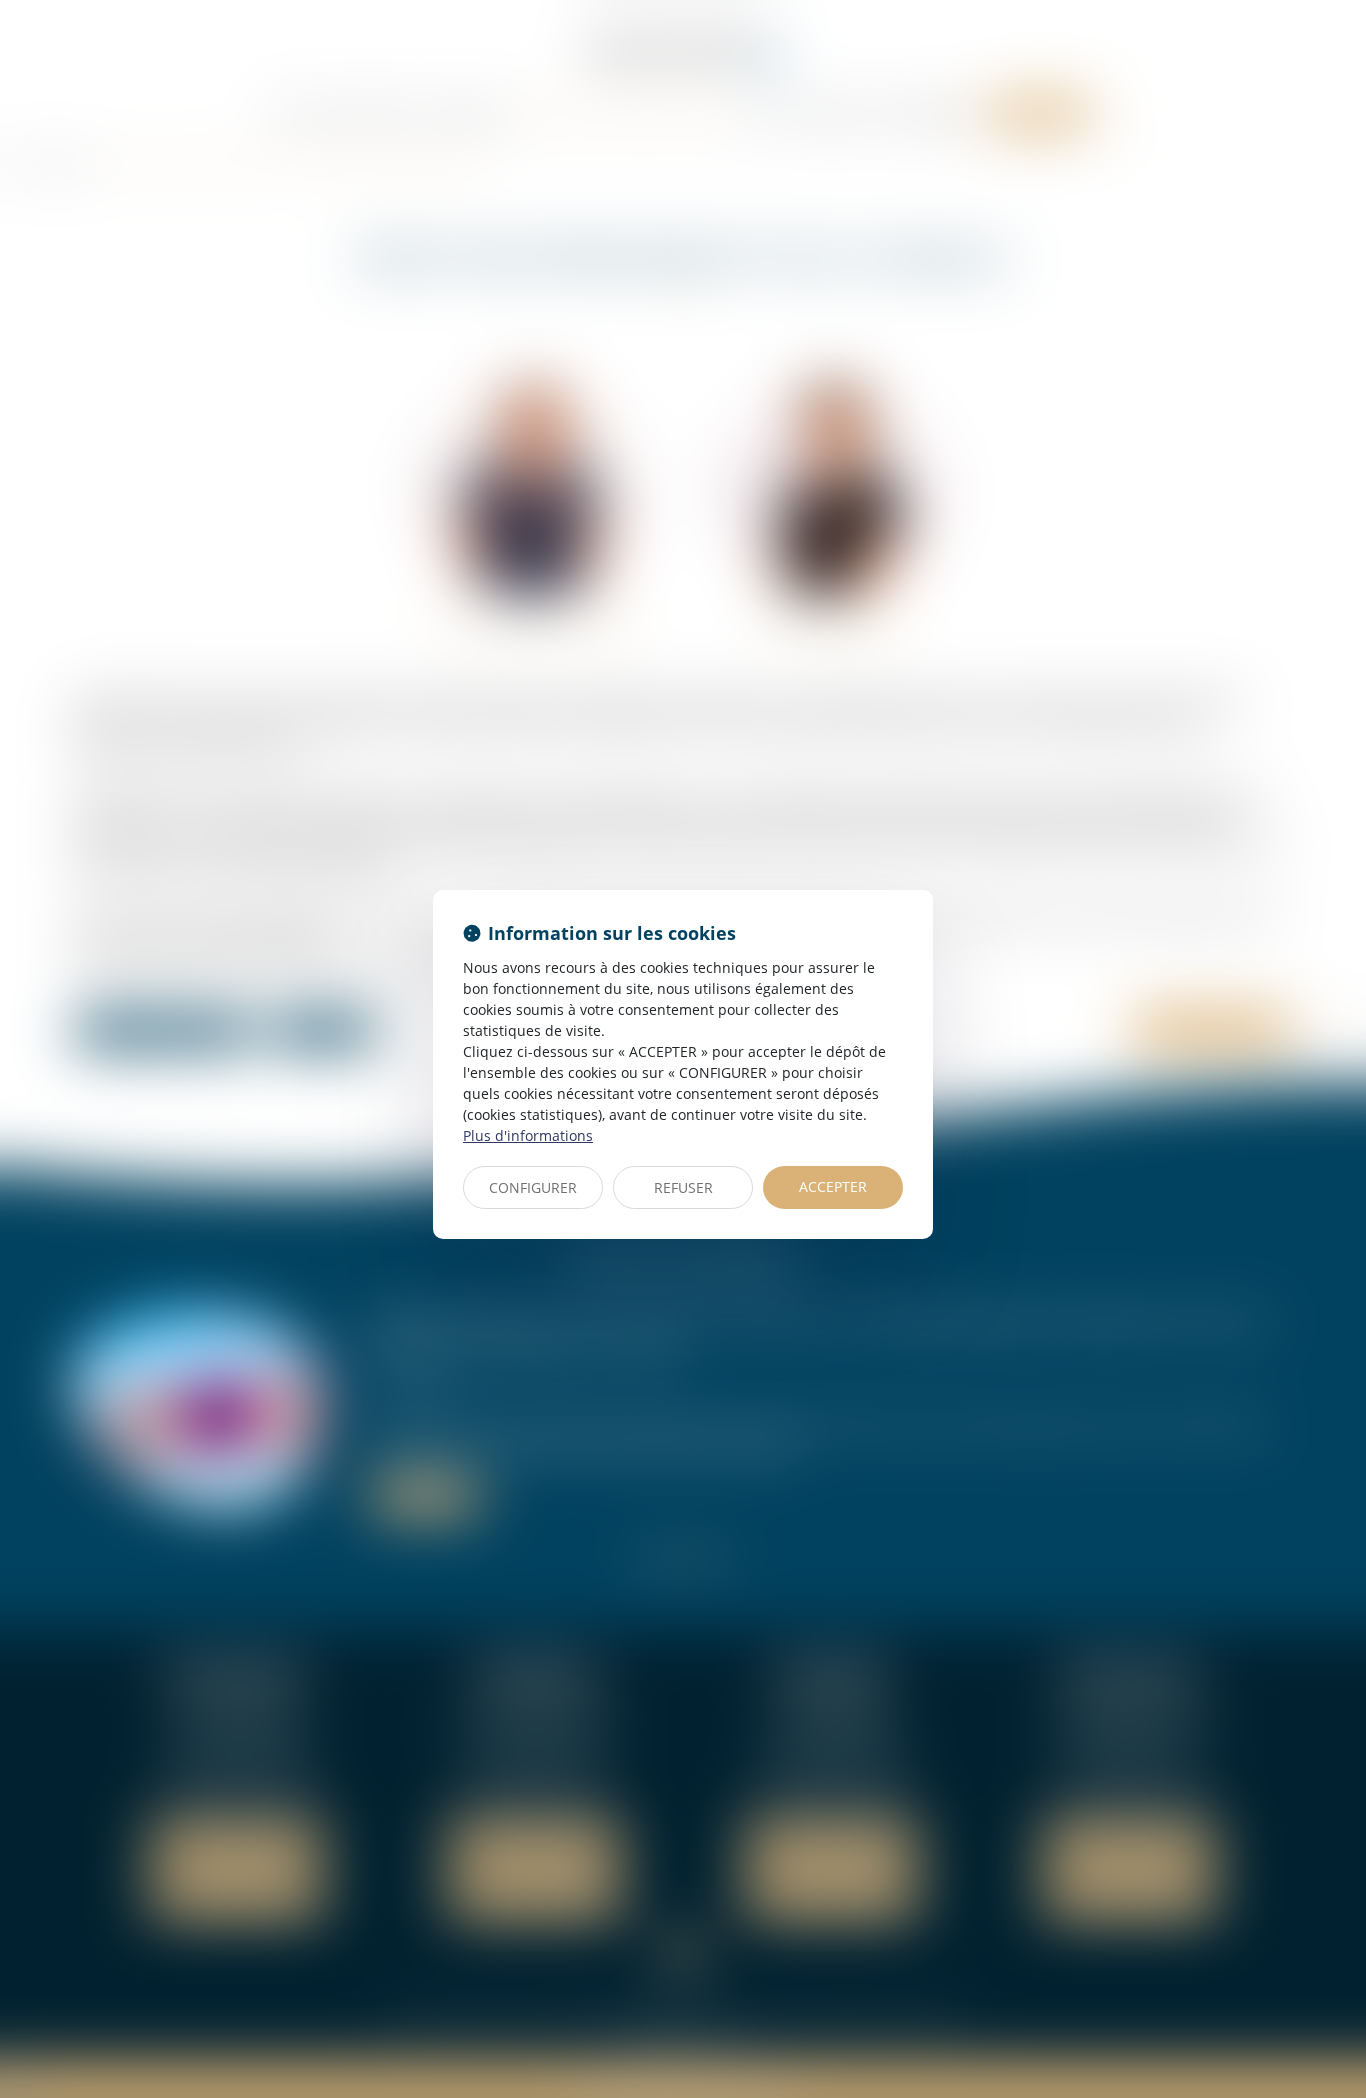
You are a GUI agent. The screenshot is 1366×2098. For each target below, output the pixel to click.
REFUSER (683, 1187)
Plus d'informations (528, 1135)
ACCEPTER (833, 1186)
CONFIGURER (533, 1187)
